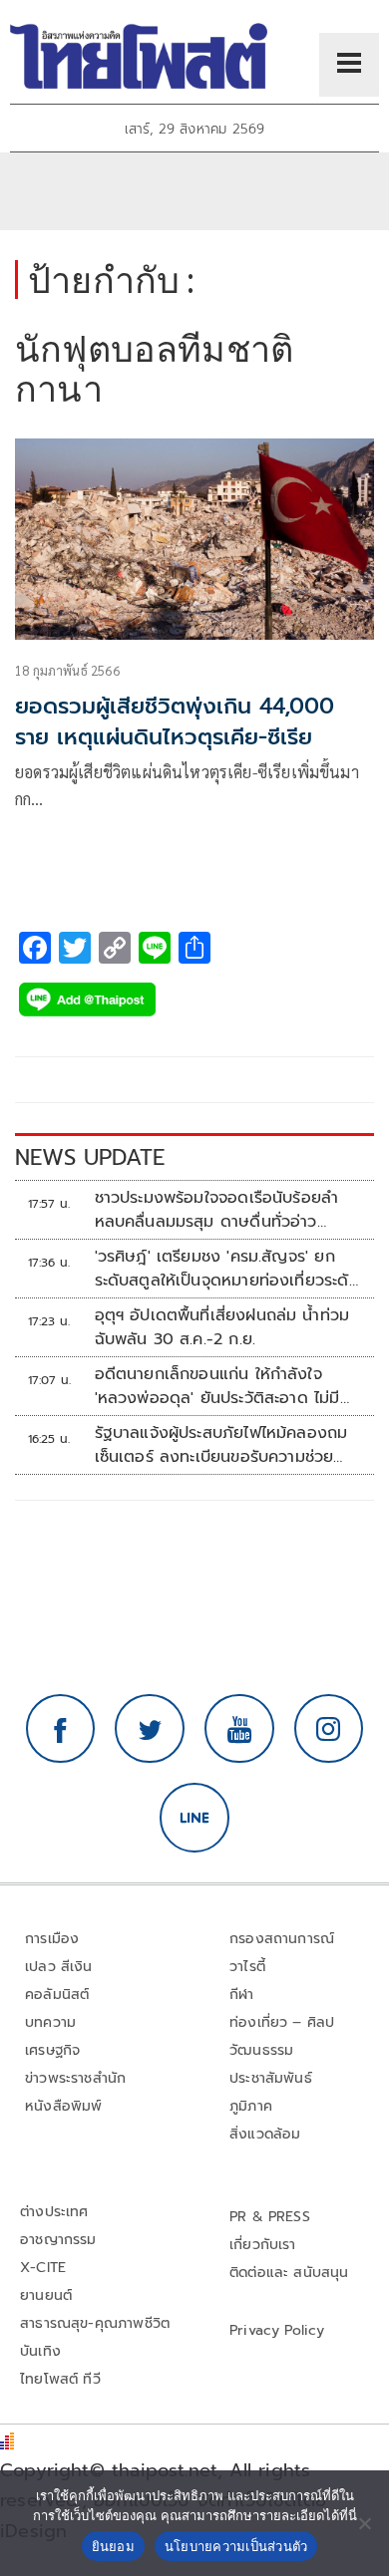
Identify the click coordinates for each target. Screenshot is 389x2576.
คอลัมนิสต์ (57, 1995)
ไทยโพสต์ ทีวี (60, 2379)
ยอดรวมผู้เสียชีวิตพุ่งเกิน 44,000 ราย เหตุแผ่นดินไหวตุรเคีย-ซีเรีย (175, 721)
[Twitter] (150, 1729)
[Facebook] (61, 1729)
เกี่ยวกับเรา (263, 2245)
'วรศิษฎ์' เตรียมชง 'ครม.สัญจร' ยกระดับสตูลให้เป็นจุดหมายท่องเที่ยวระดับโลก (227, 1269)
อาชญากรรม (58, 2240)
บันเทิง (40, 2351)
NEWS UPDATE (90, 1157)
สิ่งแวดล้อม (265, 2134)
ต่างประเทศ (54, 2212)
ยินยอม (113, 2546)
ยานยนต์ (46, 2295)
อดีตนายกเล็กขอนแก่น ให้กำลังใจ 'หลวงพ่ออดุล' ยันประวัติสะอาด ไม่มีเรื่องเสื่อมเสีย (217, 1386)
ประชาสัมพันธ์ (271, 2078)
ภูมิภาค (251, 2106)
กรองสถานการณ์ (282, 1939)
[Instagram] (329, 1729)
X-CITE (43, 2268)
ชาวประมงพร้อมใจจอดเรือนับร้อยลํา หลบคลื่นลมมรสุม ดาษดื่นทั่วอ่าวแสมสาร (217, 1210)
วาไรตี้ (247, 1967)
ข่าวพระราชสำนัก (75, 2078)
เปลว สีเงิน (59, 1967)
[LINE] (194, 1818)
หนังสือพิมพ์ (63, 2106)
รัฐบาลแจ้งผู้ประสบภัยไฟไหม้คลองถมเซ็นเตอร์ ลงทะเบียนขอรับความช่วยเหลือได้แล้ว (221, 1445)
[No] (364, 2523)
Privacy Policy (277, 2330)
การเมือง (52, 1939)
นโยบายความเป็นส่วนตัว (236, 2546)
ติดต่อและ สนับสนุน (289, 2273)
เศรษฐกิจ (52, 2050)
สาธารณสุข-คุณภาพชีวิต (95, 2323)
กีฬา (242, 1995)
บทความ (50, 2022)
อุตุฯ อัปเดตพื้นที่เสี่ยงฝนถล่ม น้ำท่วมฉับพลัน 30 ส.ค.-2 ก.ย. (222, 1327)
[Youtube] (239, 1729)
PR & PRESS (270, 2217)
